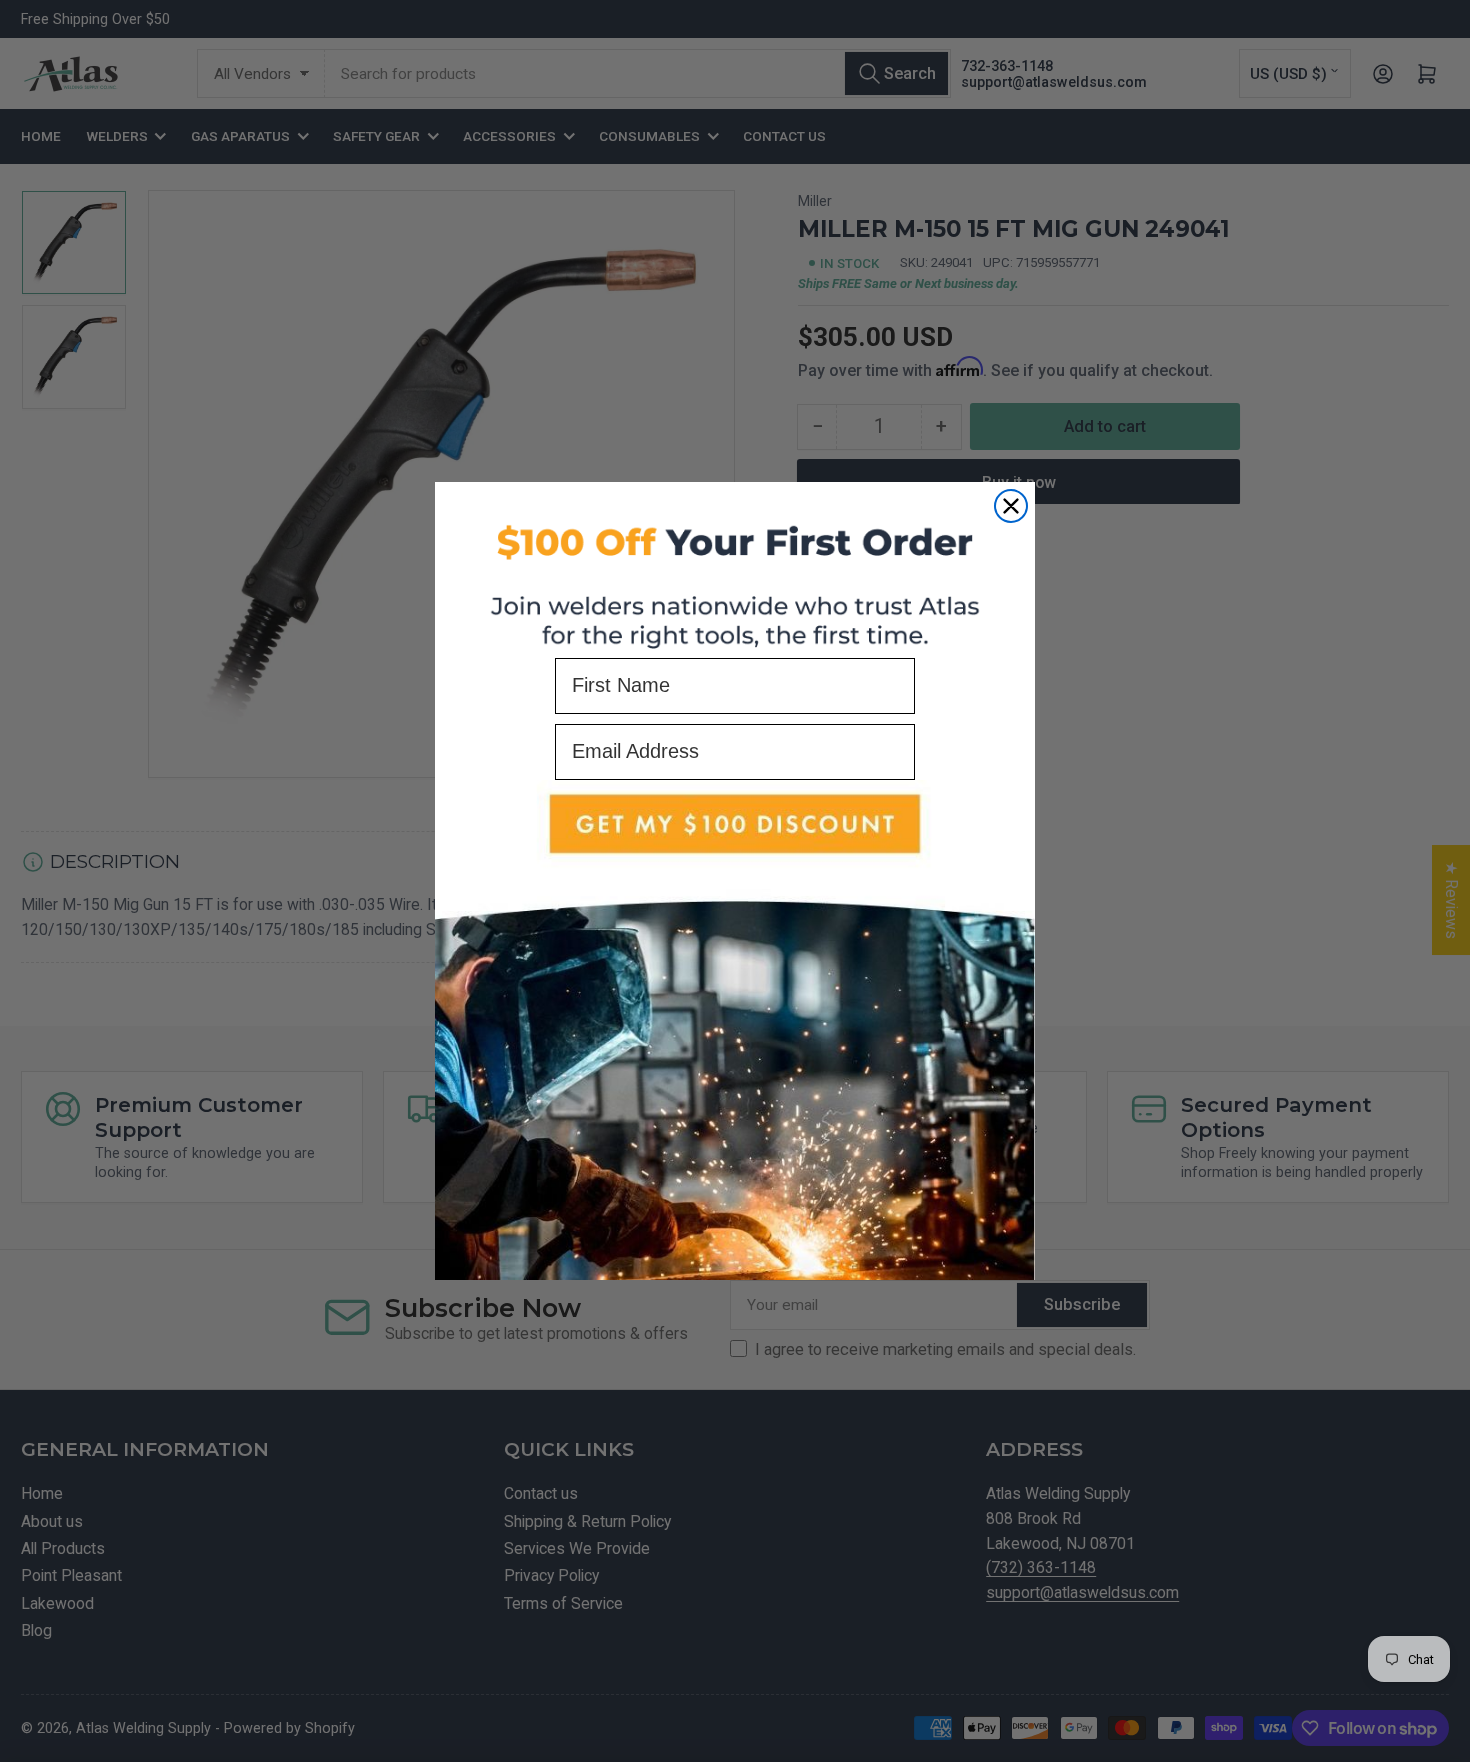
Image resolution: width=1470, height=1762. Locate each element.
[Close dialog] (1011, 506)
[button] (735, 1030)
